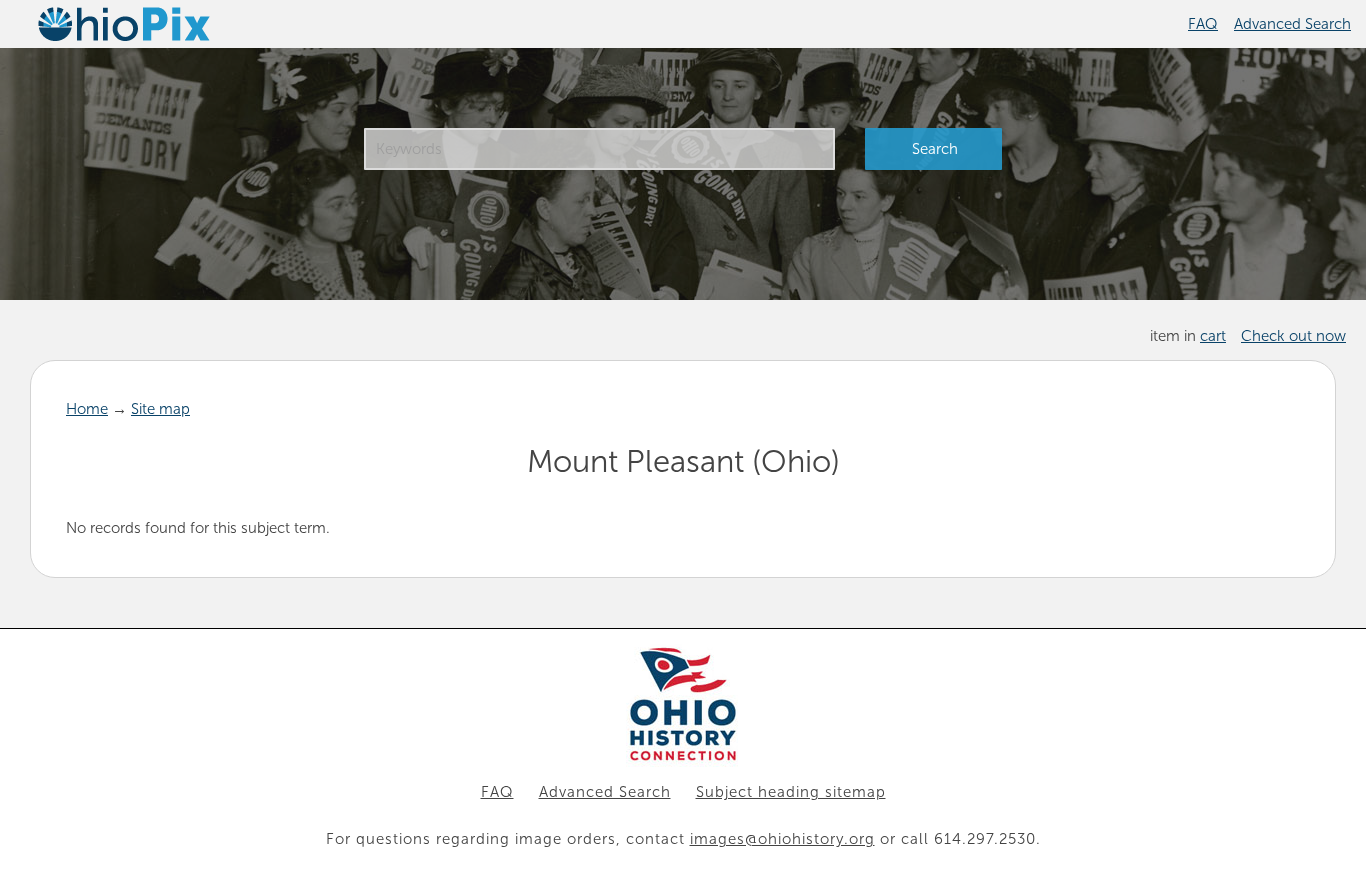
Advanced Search (1292, 24)
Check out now (1293, 336)
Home (87, 409)
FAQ (1203, 24)
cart (1213, 336)
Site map (160, 409)
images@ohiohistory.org (782, 839)
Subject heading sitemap (791, 792)
